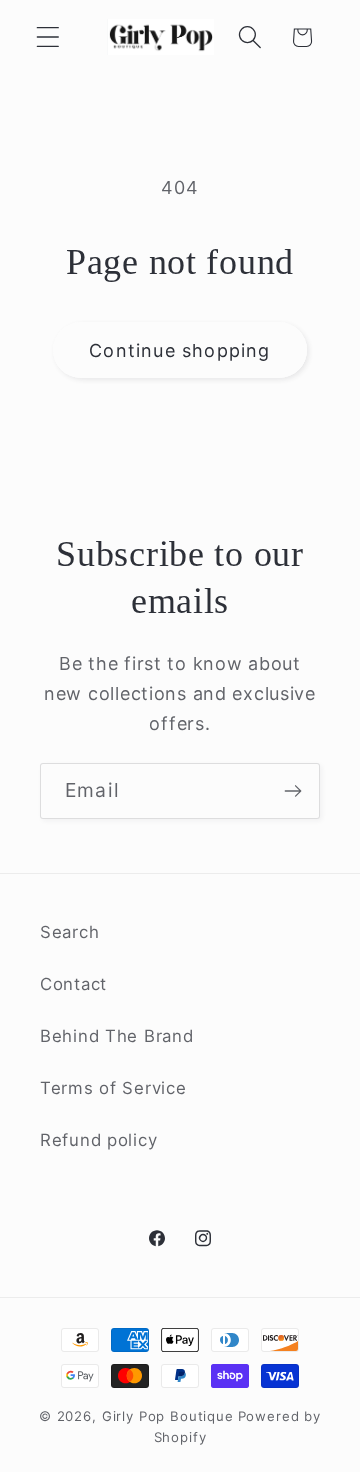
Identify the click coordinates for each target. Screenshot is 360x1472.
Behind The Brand (117, 1036)
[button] (48, 37)
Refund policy (98, 1140)
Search (69, 932)
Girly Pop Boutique (168, 1416)
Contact (73, 984)
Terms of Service (113, 1088)
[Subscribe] (292, 791)
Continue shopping (179, 350)
